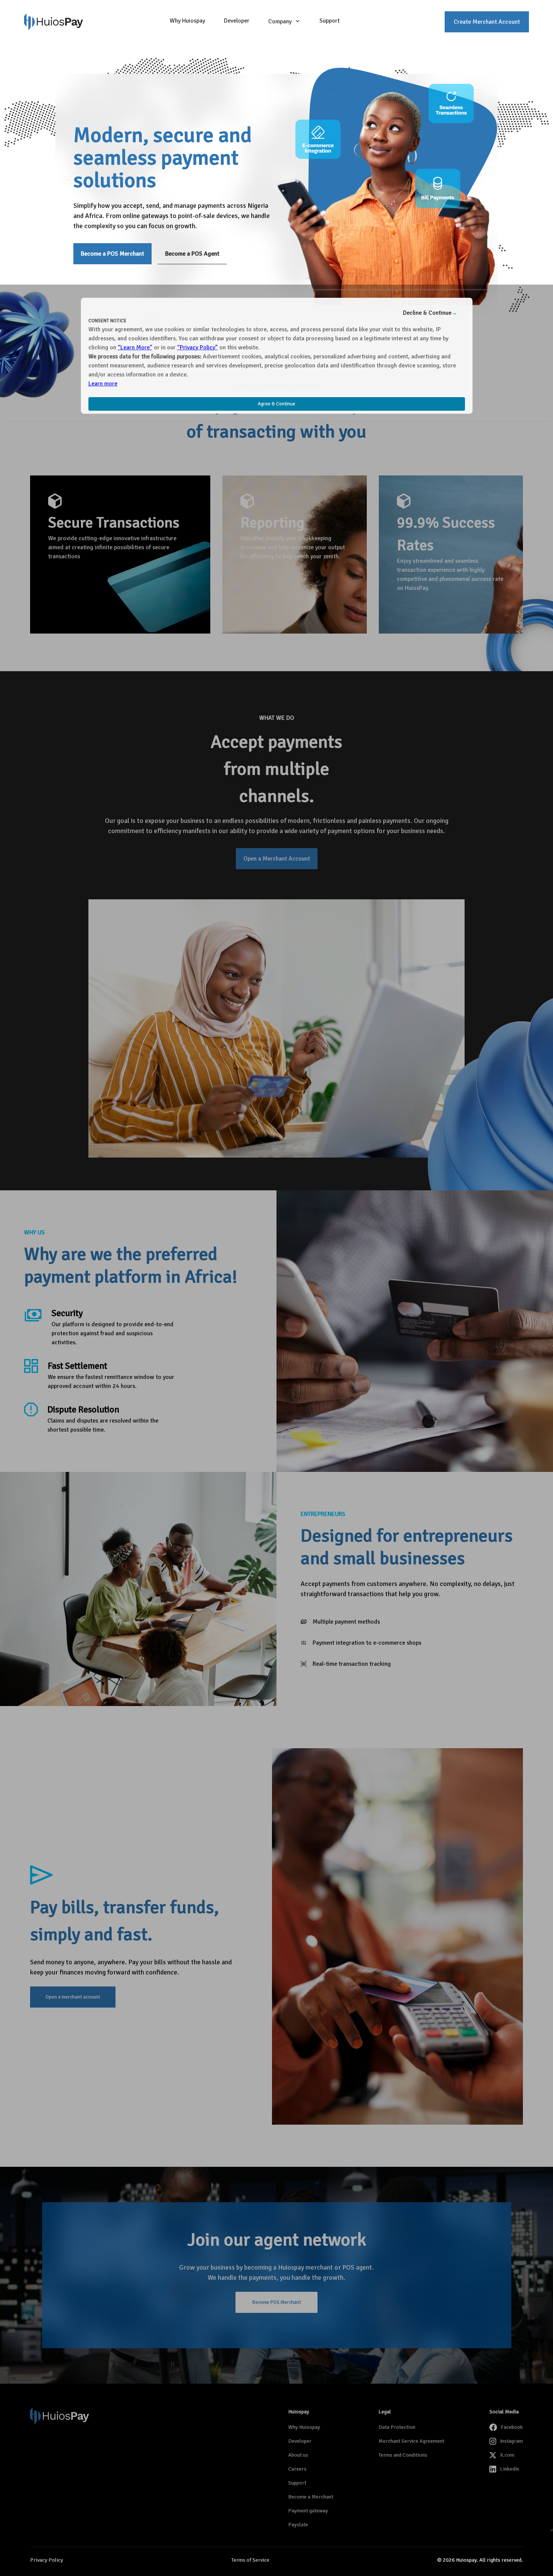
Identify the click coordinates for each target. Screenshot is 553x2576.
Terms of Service (250, 2560)
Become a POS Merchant (112, 254)
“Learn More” (135, 347)
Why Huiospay (187, 21)
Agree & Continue (276, 404)
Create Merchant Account (487, 22)
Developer (237, 21)
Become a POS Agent (192, 254)
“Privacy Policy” (197, 347)
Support (330, 21)
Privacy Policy (47, 2560)
